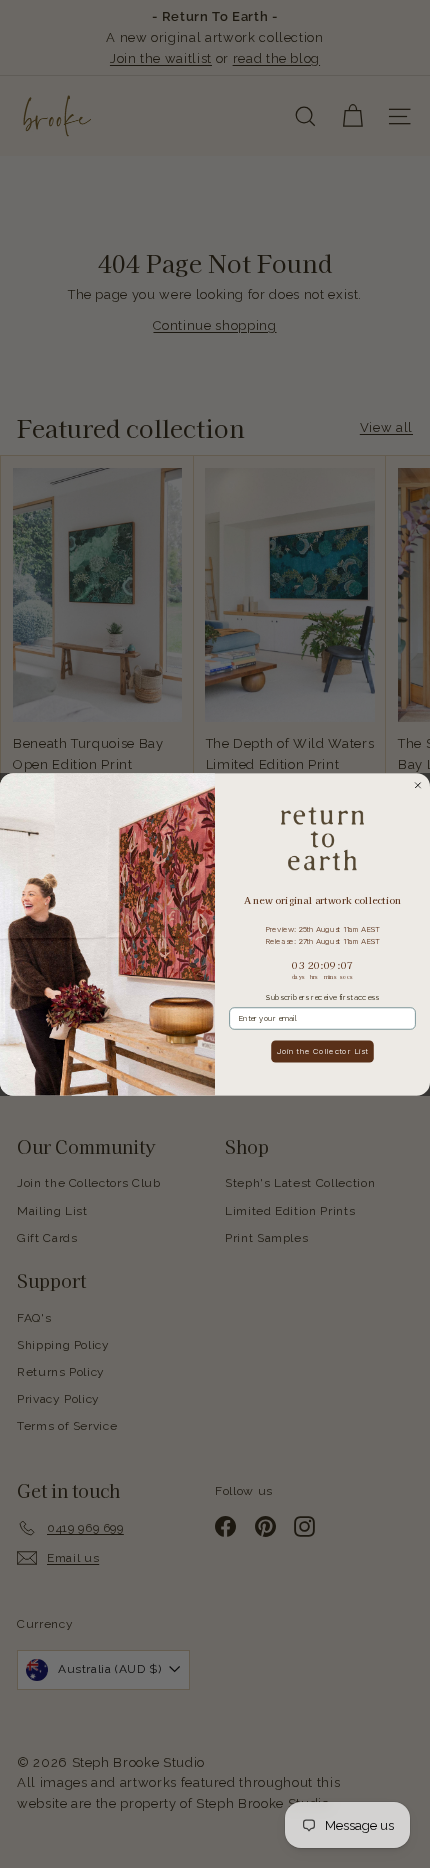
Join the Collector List (323, 1082)
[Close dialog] (417, 817)
